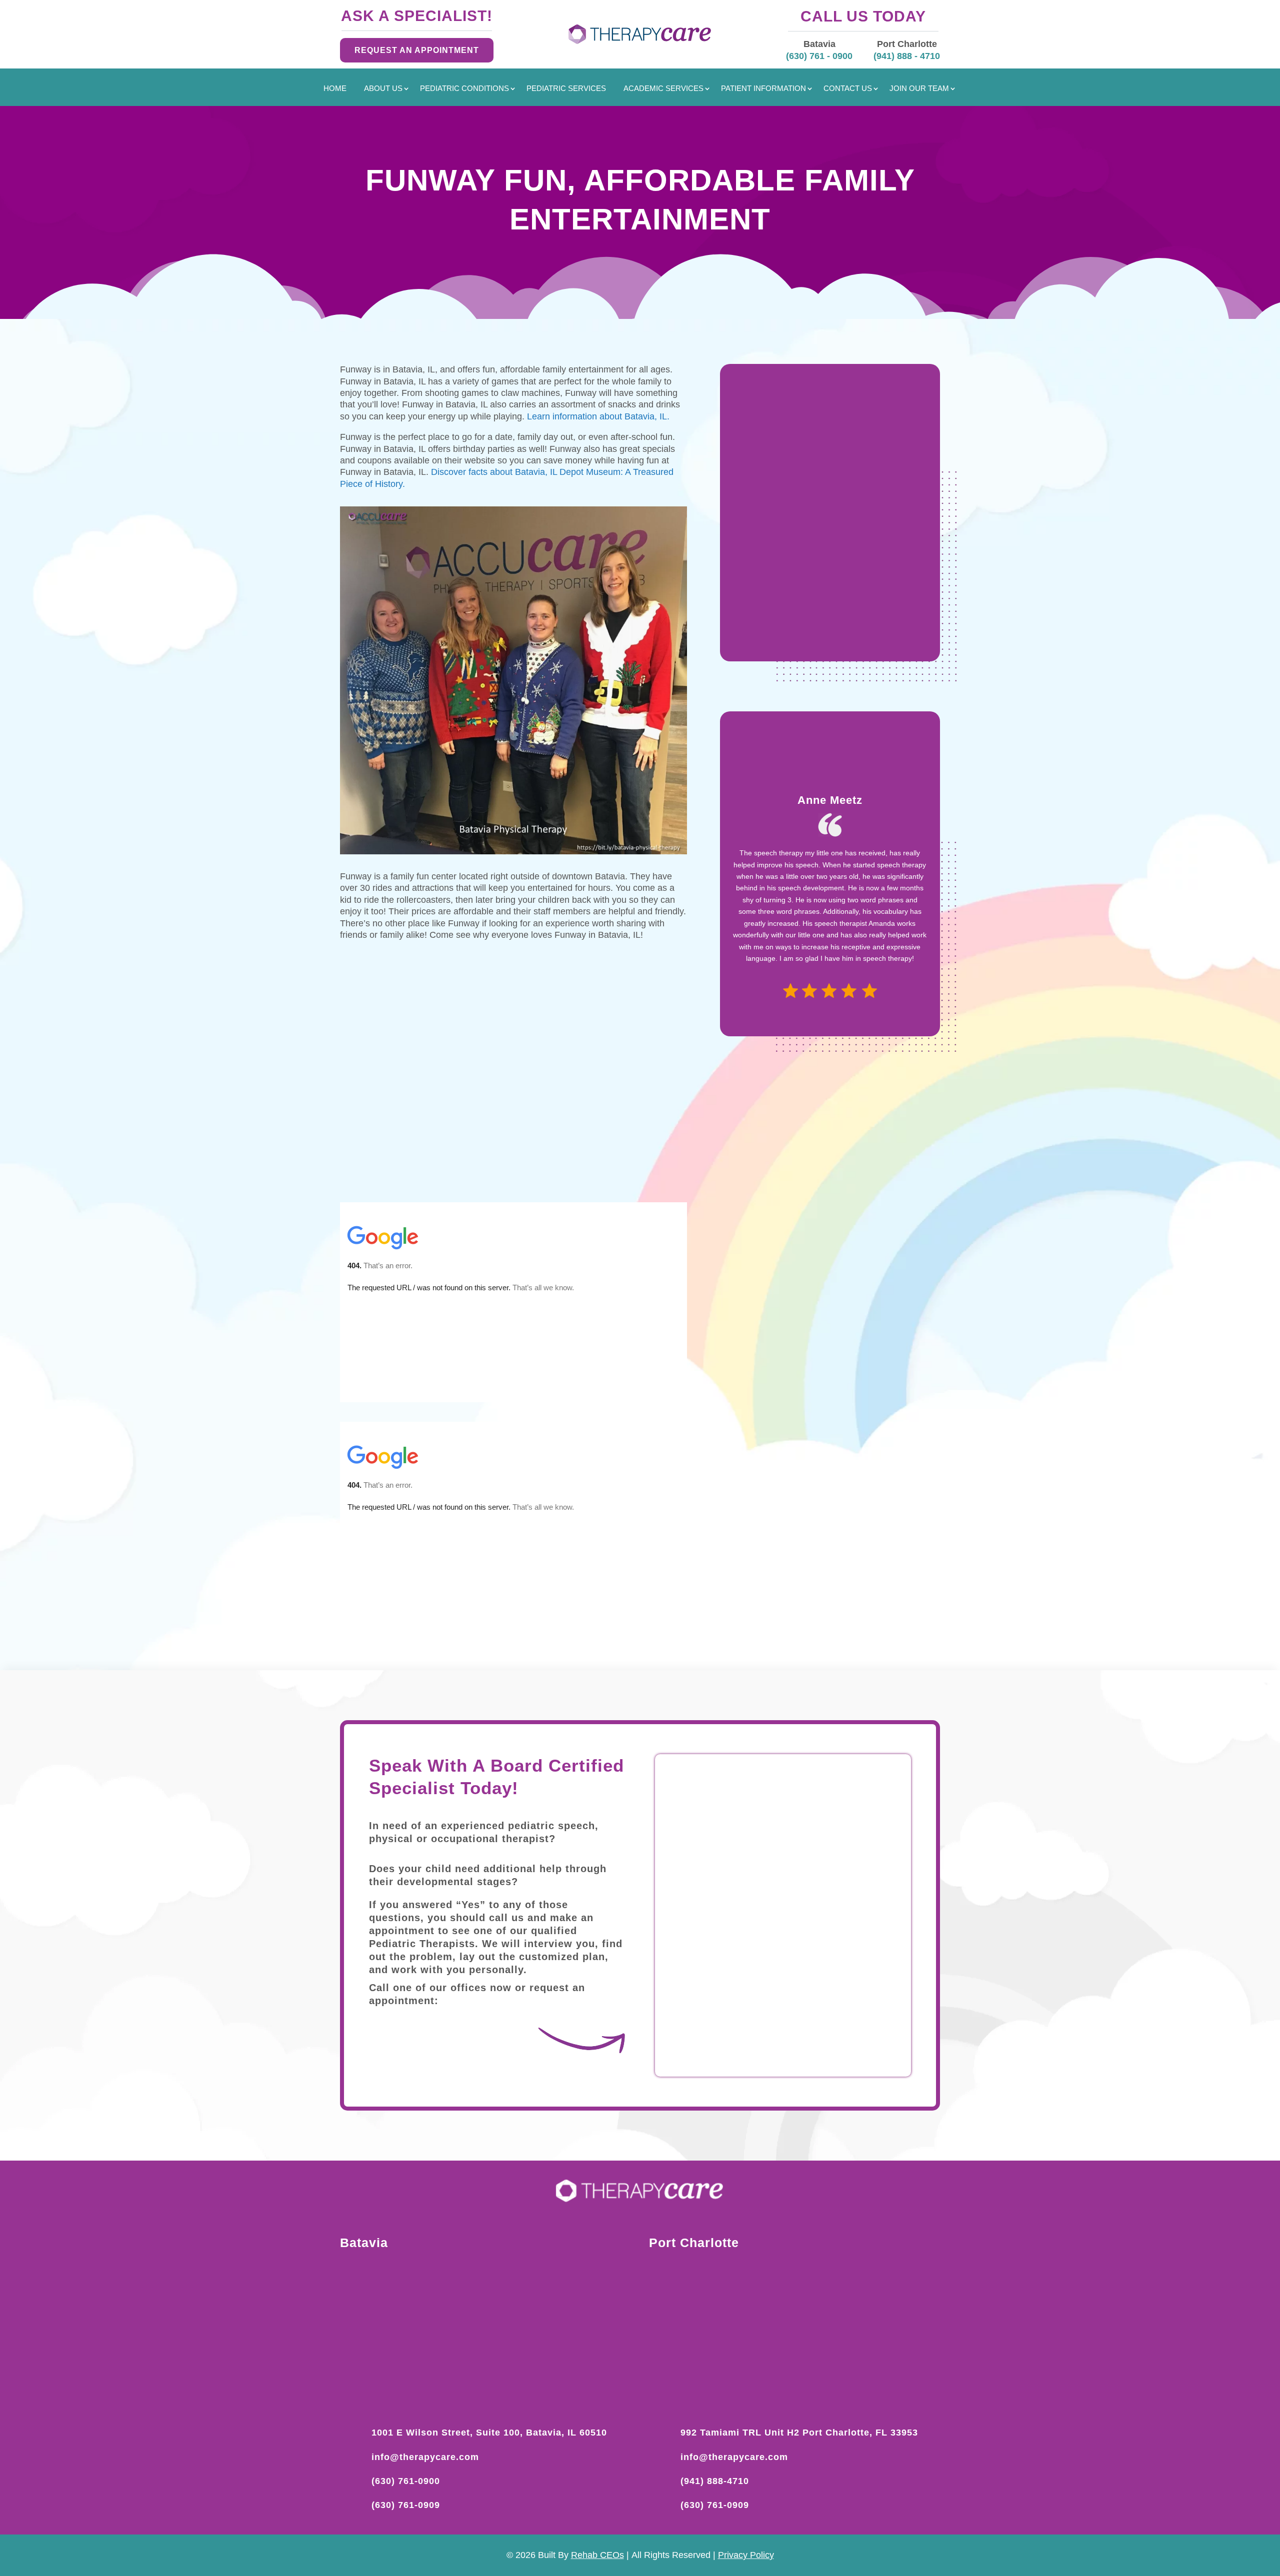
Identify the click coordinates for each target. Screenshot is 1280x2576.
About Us (383, 89)
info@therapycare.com (425, 2457)
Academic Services (663, 89)
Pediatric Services (566, 89)
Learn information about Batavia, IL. (601, 416)
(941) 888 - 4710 (907, 56)
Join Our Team (919, 89)
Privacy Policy (746, 2555)
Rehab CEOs (597, 2555)
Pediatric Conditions (464, 89)
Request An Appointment (417, 50)
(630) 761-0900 (406, 2481)
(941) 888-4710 (715, 2481)
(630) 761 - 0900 (819, 56)
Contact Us (848, 89)
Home (335, 89)
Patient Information (763, 89)
